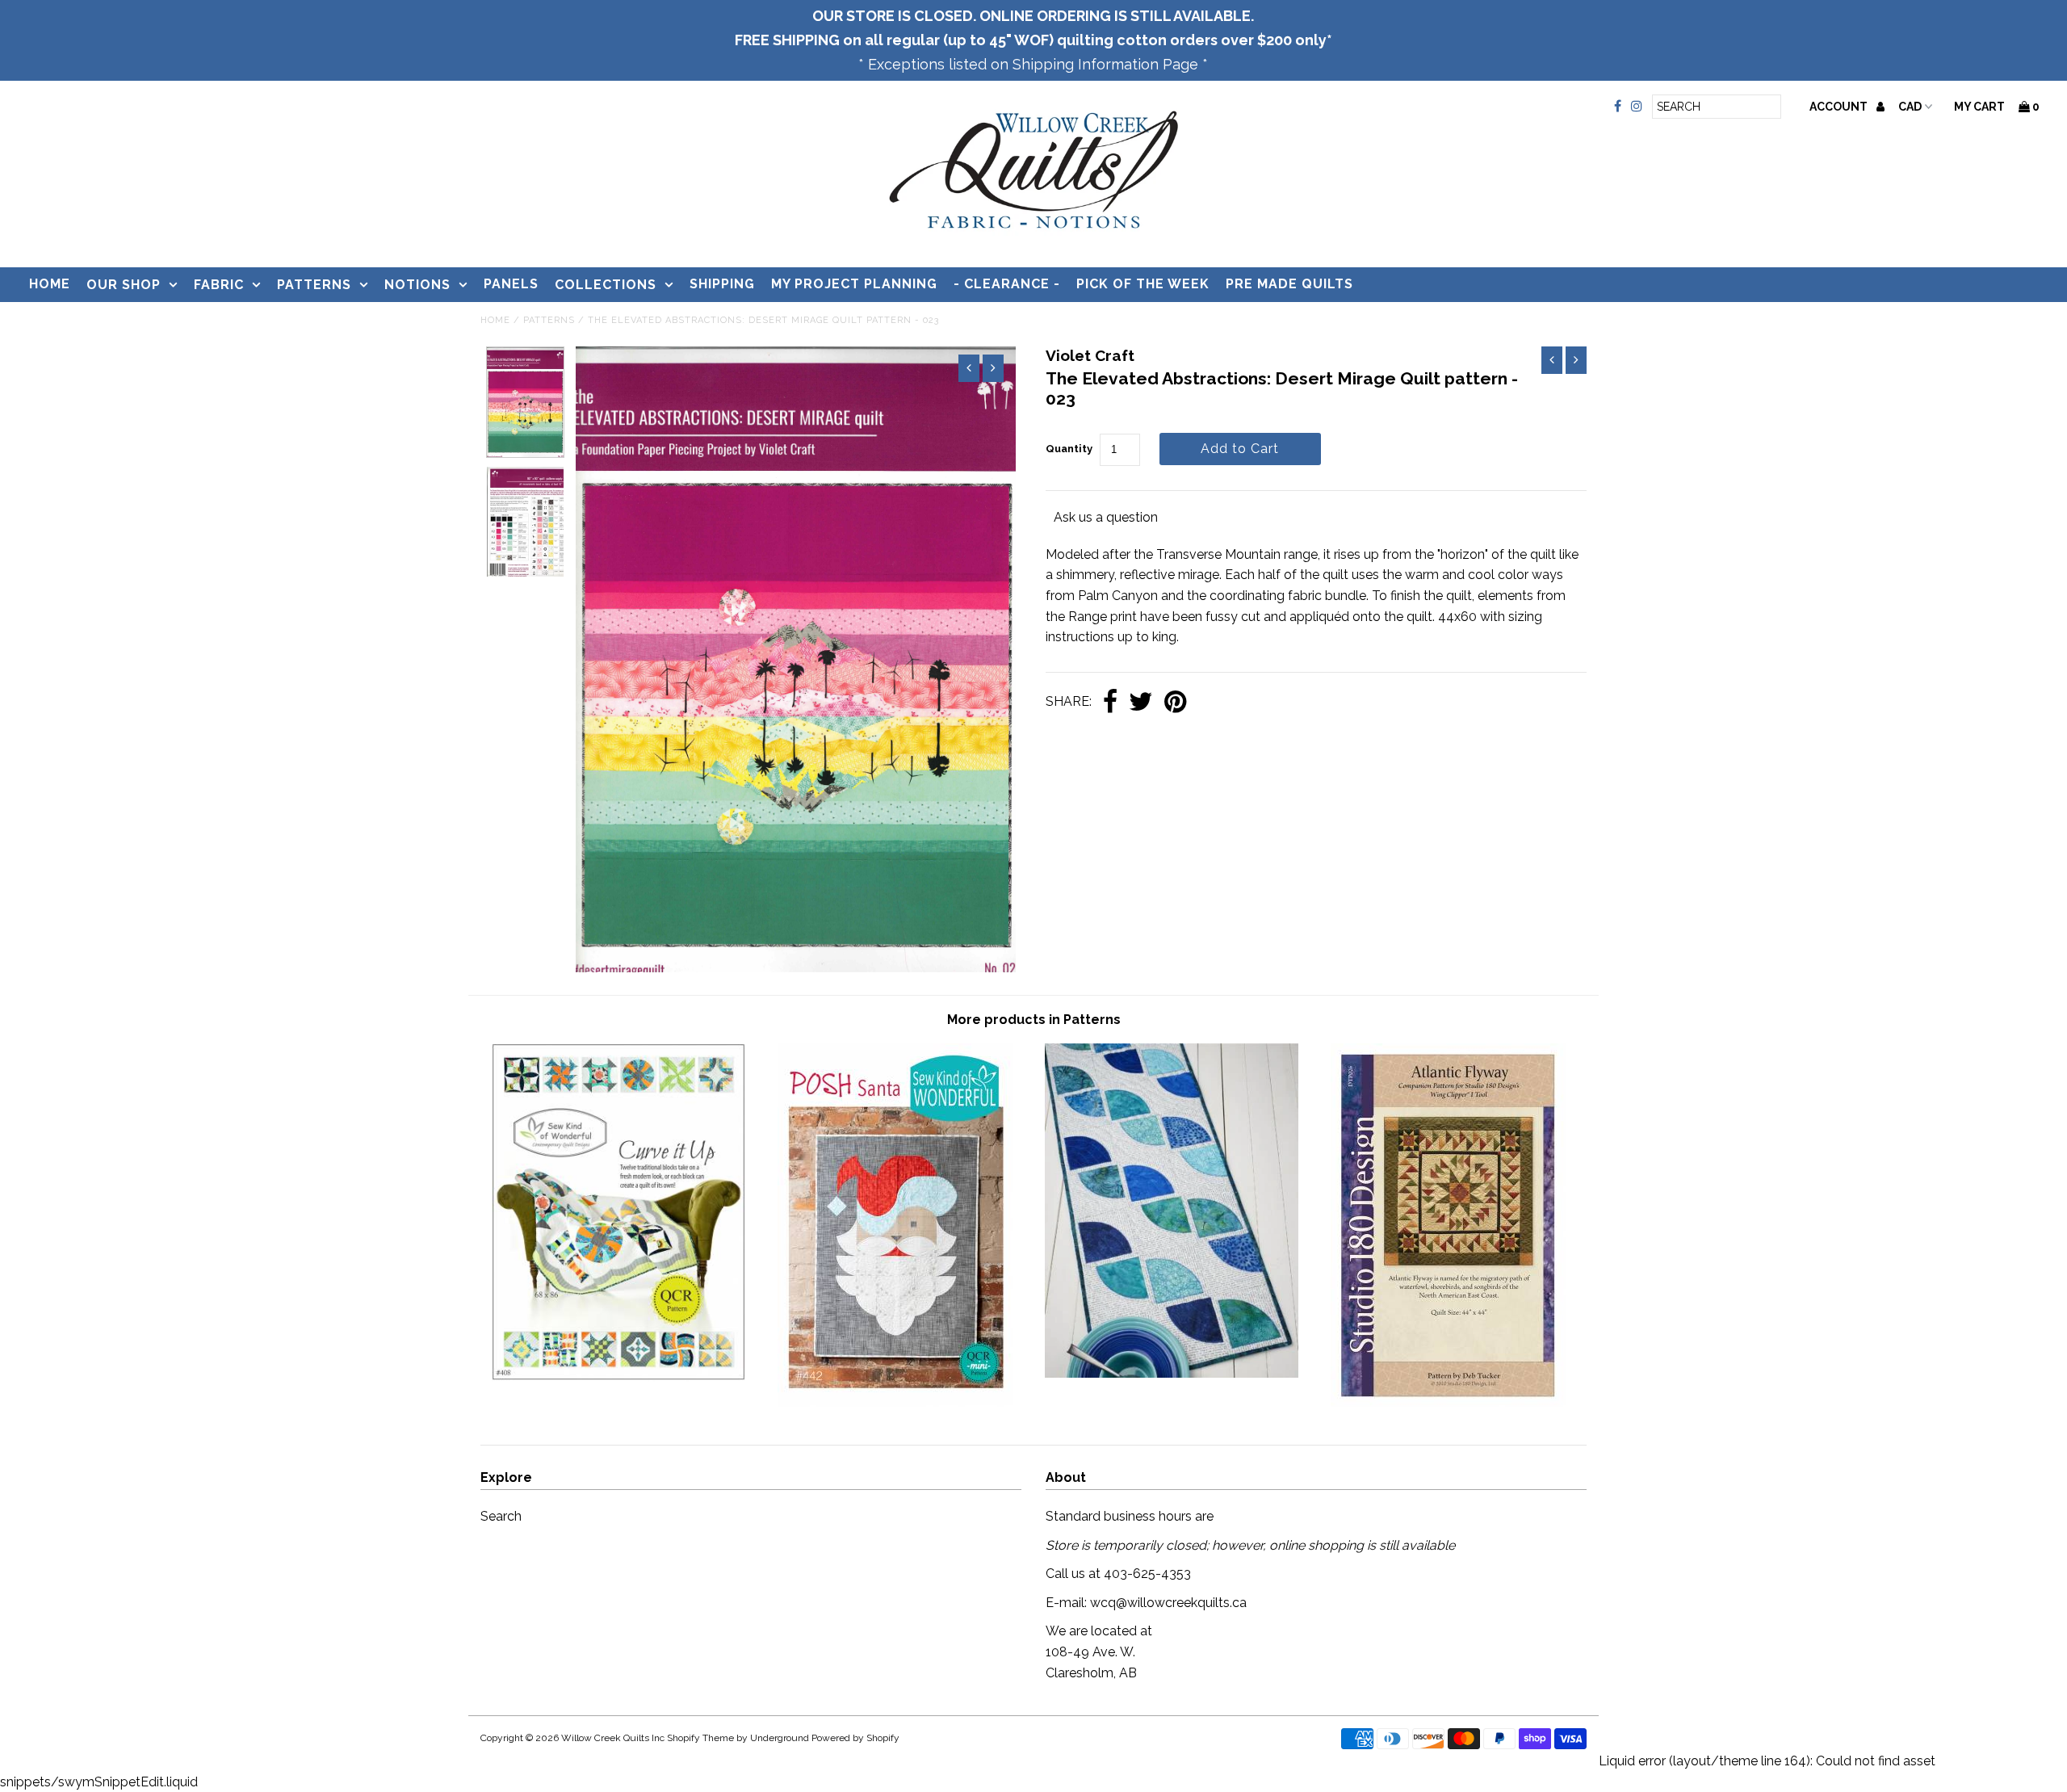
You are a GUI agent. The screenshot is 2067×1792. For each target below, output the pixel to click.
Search (501, 1516)
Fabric (219, 285)
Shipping (722, 284)
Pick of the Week (1143, 284)
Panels (511, 284)
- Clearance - (1007, 284)
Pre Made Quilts (1289, 284)
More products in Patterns (1034, 1020)
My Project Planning (854, 284)
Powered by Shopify (855, 1738)
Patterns (314, 285)
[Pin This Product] (1175, 703)
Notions (417, 285)
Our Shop (124, 285)
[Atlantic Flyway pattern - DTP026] (1448, 1402)
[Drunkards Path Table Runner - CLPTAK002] (1172, 1373)
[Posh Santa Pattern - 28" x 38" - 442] (895, 1402)
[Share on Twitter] (1141, 703)
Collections (606, 285)
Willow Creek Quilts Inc (613, 1738)
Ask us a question (1106, 517)
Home (50, 284)
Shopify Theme (700, 1738)
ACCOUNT (1840, 107)
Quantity (1069, 449)
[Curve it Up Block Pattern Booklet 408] (618, 1377)
